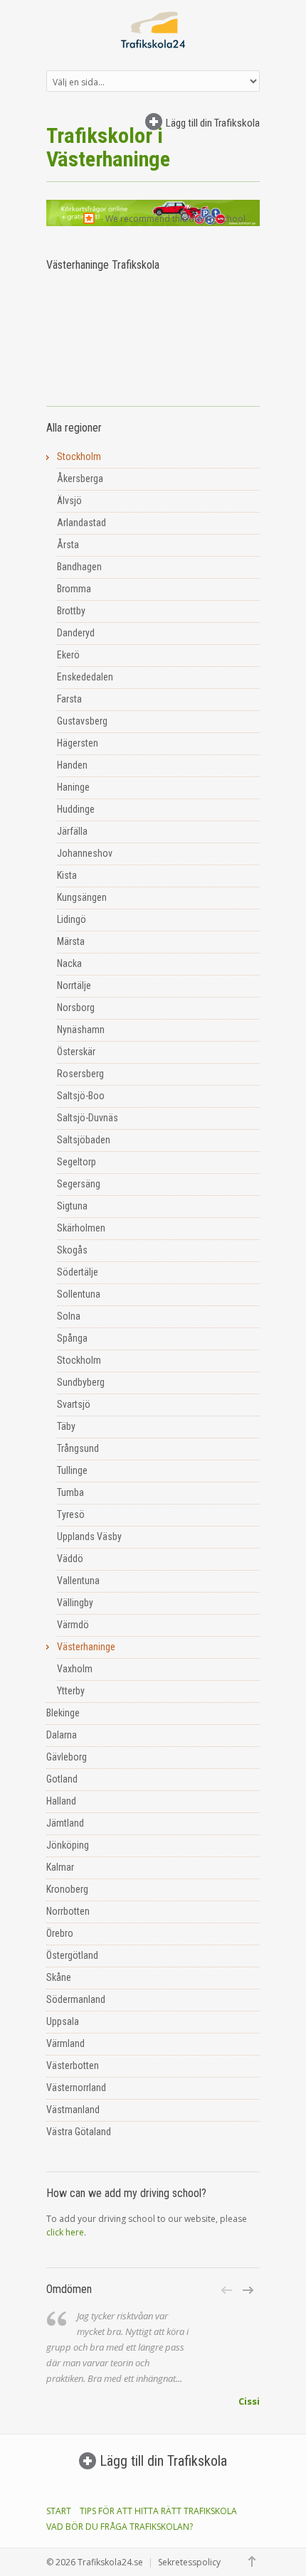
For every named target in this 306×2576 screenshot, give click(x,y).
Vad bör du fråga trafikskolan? (120, 2527)
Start (59, 2511)
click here (65, 2232)
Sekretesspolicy (189, 2562)
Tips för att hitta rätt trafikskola (158, 2511)
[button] (228, 2290)
